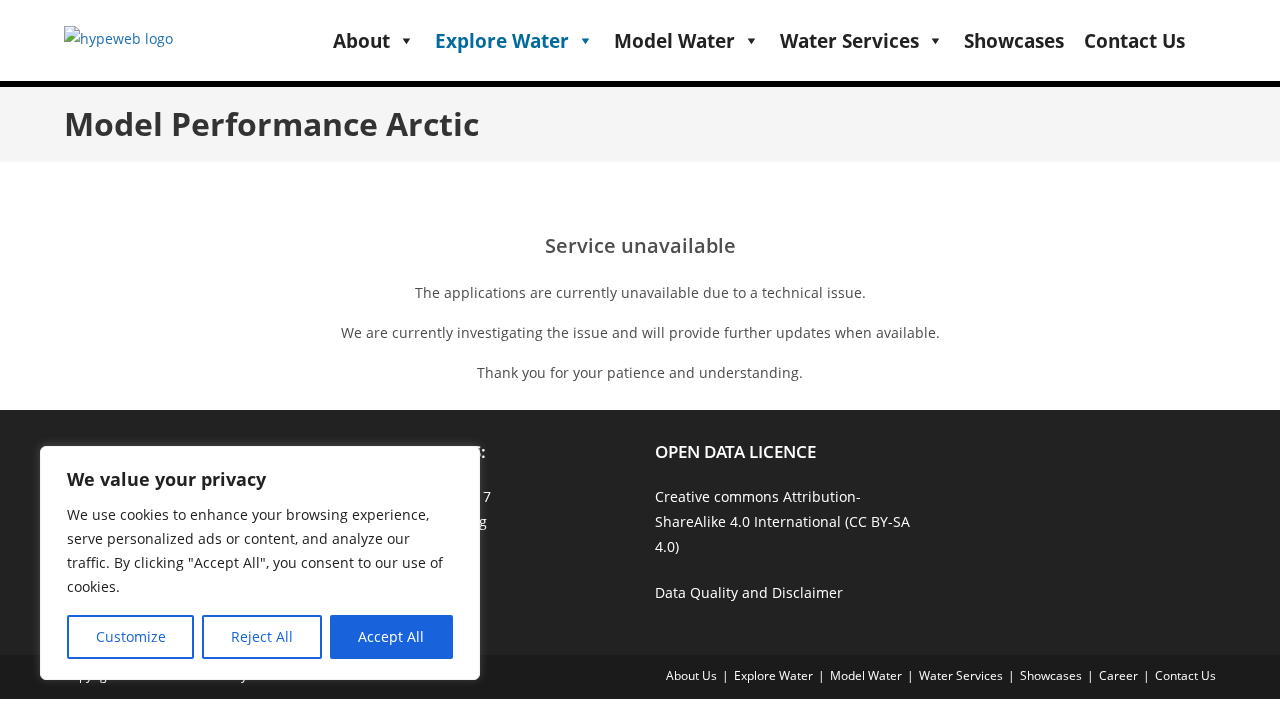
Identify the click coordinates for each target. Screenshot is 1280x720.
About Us (691, 675)
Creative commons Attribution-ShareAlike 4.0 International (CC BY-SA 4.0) (782, 521)
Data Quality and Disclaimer (749, 592)
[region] (260, 563)
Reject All (262, 636)
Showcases (1014, 41)
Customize (131, 636)
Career (1118, 675)
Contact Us (1134, 41)
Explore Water (502, 41)
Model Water (674, 41)
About (361, 41)
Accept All (391, 636)
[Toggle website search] (1208, 39)
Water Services (849, 41)
